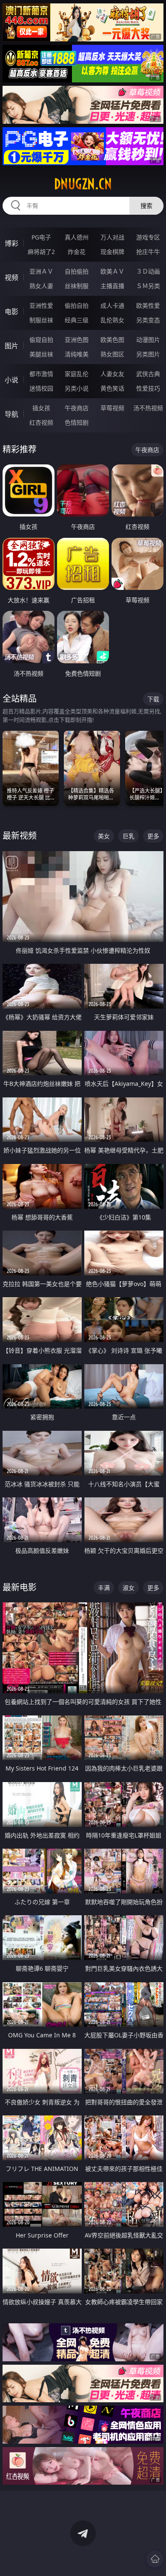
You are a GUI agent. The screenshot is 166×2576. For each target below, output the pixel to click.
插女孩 (41, 408)
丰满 (104, 1588)
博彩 (11, 243)
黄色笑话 (112, 388)
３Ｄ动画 (148, 271)
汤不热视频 (148, 408)
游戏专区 (148, 237)
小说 (11, 380)
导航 (11, 414)
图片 (11, 346)
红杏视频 (41, 422)
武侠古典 (148, 374)
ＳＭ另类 (148, 286)
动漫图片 (148, 340)
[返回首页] (155, 2559)
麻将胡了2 (41, 252)
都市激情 (41, 374)
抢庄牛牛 (148, 252)
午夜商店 (77, 408)
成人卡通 (112, 305)
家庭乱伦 (77, 374)
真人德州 (77, 237)
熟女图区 (112, 354)
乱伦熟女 (112, 320)
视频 (11, 277)
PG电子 (41, 237)
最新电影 (20, 1587)
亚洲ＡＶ (41, 271)
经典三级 (77, 320)
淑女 (129, 1588)
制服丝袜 (41, 320)
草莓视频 (112, 408)
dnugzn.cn (83, 184)
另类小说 (77, 388)
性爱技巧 (148, 388)
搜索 (146, 206)
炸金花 (77, 252)
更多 (153, 836)
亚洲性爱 (41, 305)
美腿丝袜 (41, 354)
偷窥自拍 (41, 340)
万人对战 (112, 237)
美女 (104, 836)
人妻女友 (112, 374)
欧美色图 (112, 340)
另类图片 (148, 354)
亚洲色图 (77, 340)
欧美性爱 (148, 305)
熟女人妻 (41, 286)
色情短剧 (77, 422)
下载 (153, 699)
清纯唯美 (77, 354)
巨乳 (129, 836)
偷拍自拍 (77, 305)
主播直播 (112, 286)
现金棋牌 (112, 252)
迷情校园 (41, 388)
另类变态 (148, 320)
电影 (11, 312)
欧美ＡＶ (112, 271)
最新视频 (20, 836)
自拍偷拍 (77, 271)
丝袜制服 (77, 286)
